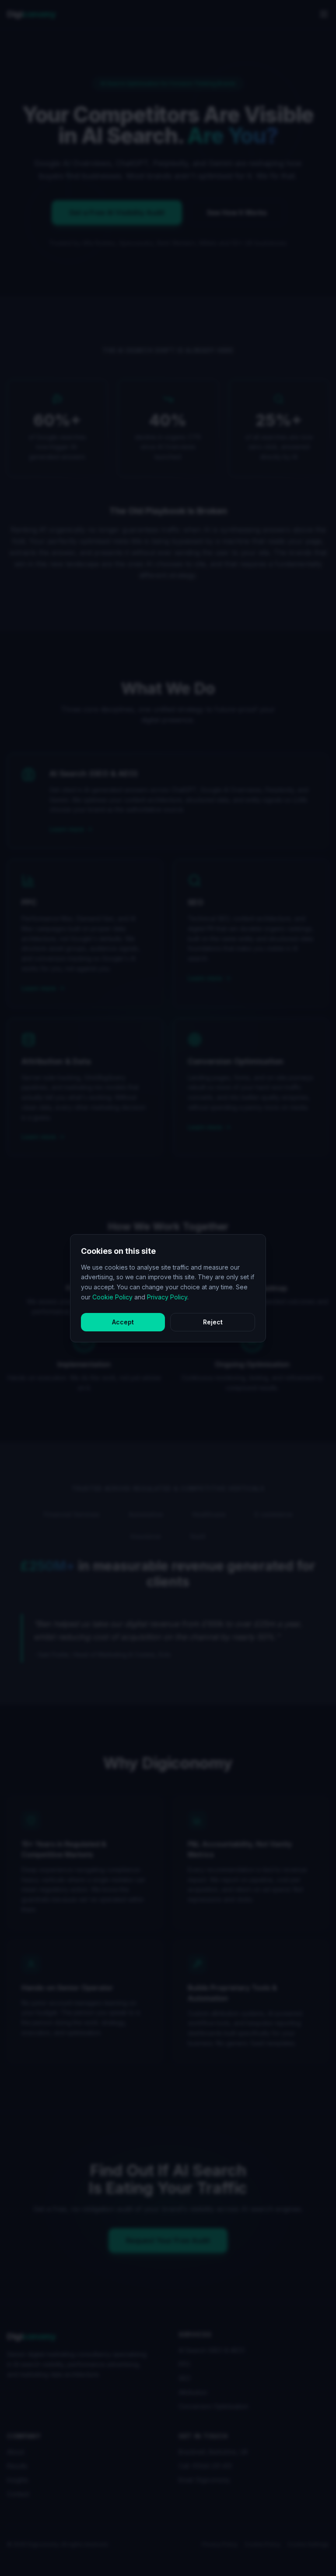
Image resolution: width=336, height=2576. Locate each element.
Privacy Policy (167, 1297)
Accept (123, 1322)
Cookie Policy (112, 1297)
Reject (213, 1322)
